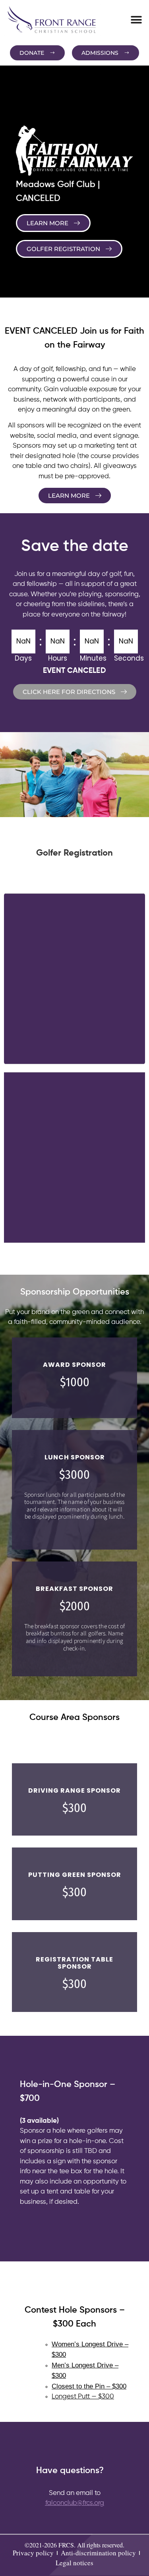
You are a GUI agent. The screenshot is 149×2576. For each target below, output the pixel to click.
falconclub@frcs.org (75, 2503)
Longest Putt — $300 (83, 2397)
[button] (136, 20)
